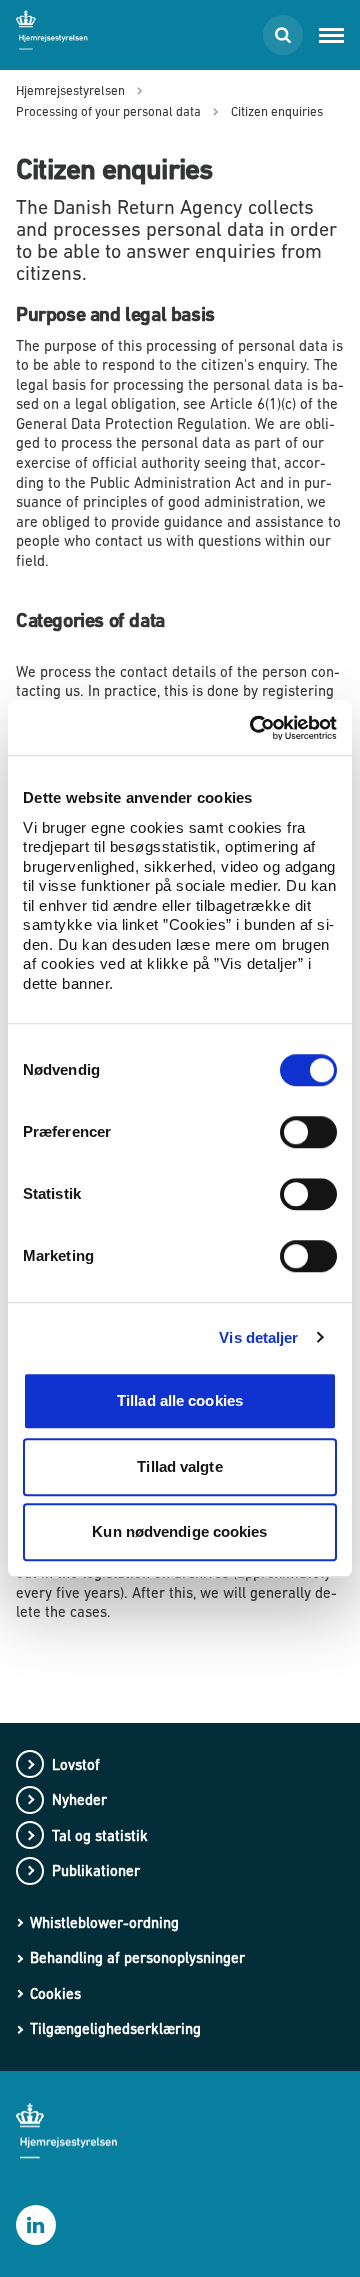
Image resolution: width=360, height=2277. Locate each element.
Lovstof (76, 1764)
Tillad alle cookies (180, 1400)
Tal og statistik (100, 1835)
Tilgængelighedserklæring (115, 2028)
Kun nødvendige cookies (179, 1531)
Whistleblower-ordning (104, 1922)
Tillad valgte (179, 1466)
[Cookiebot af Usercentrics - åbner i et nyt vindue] (254, 728)
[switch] (308, 1132)
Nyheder (79, 1799)
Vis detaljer (258, 1337)
